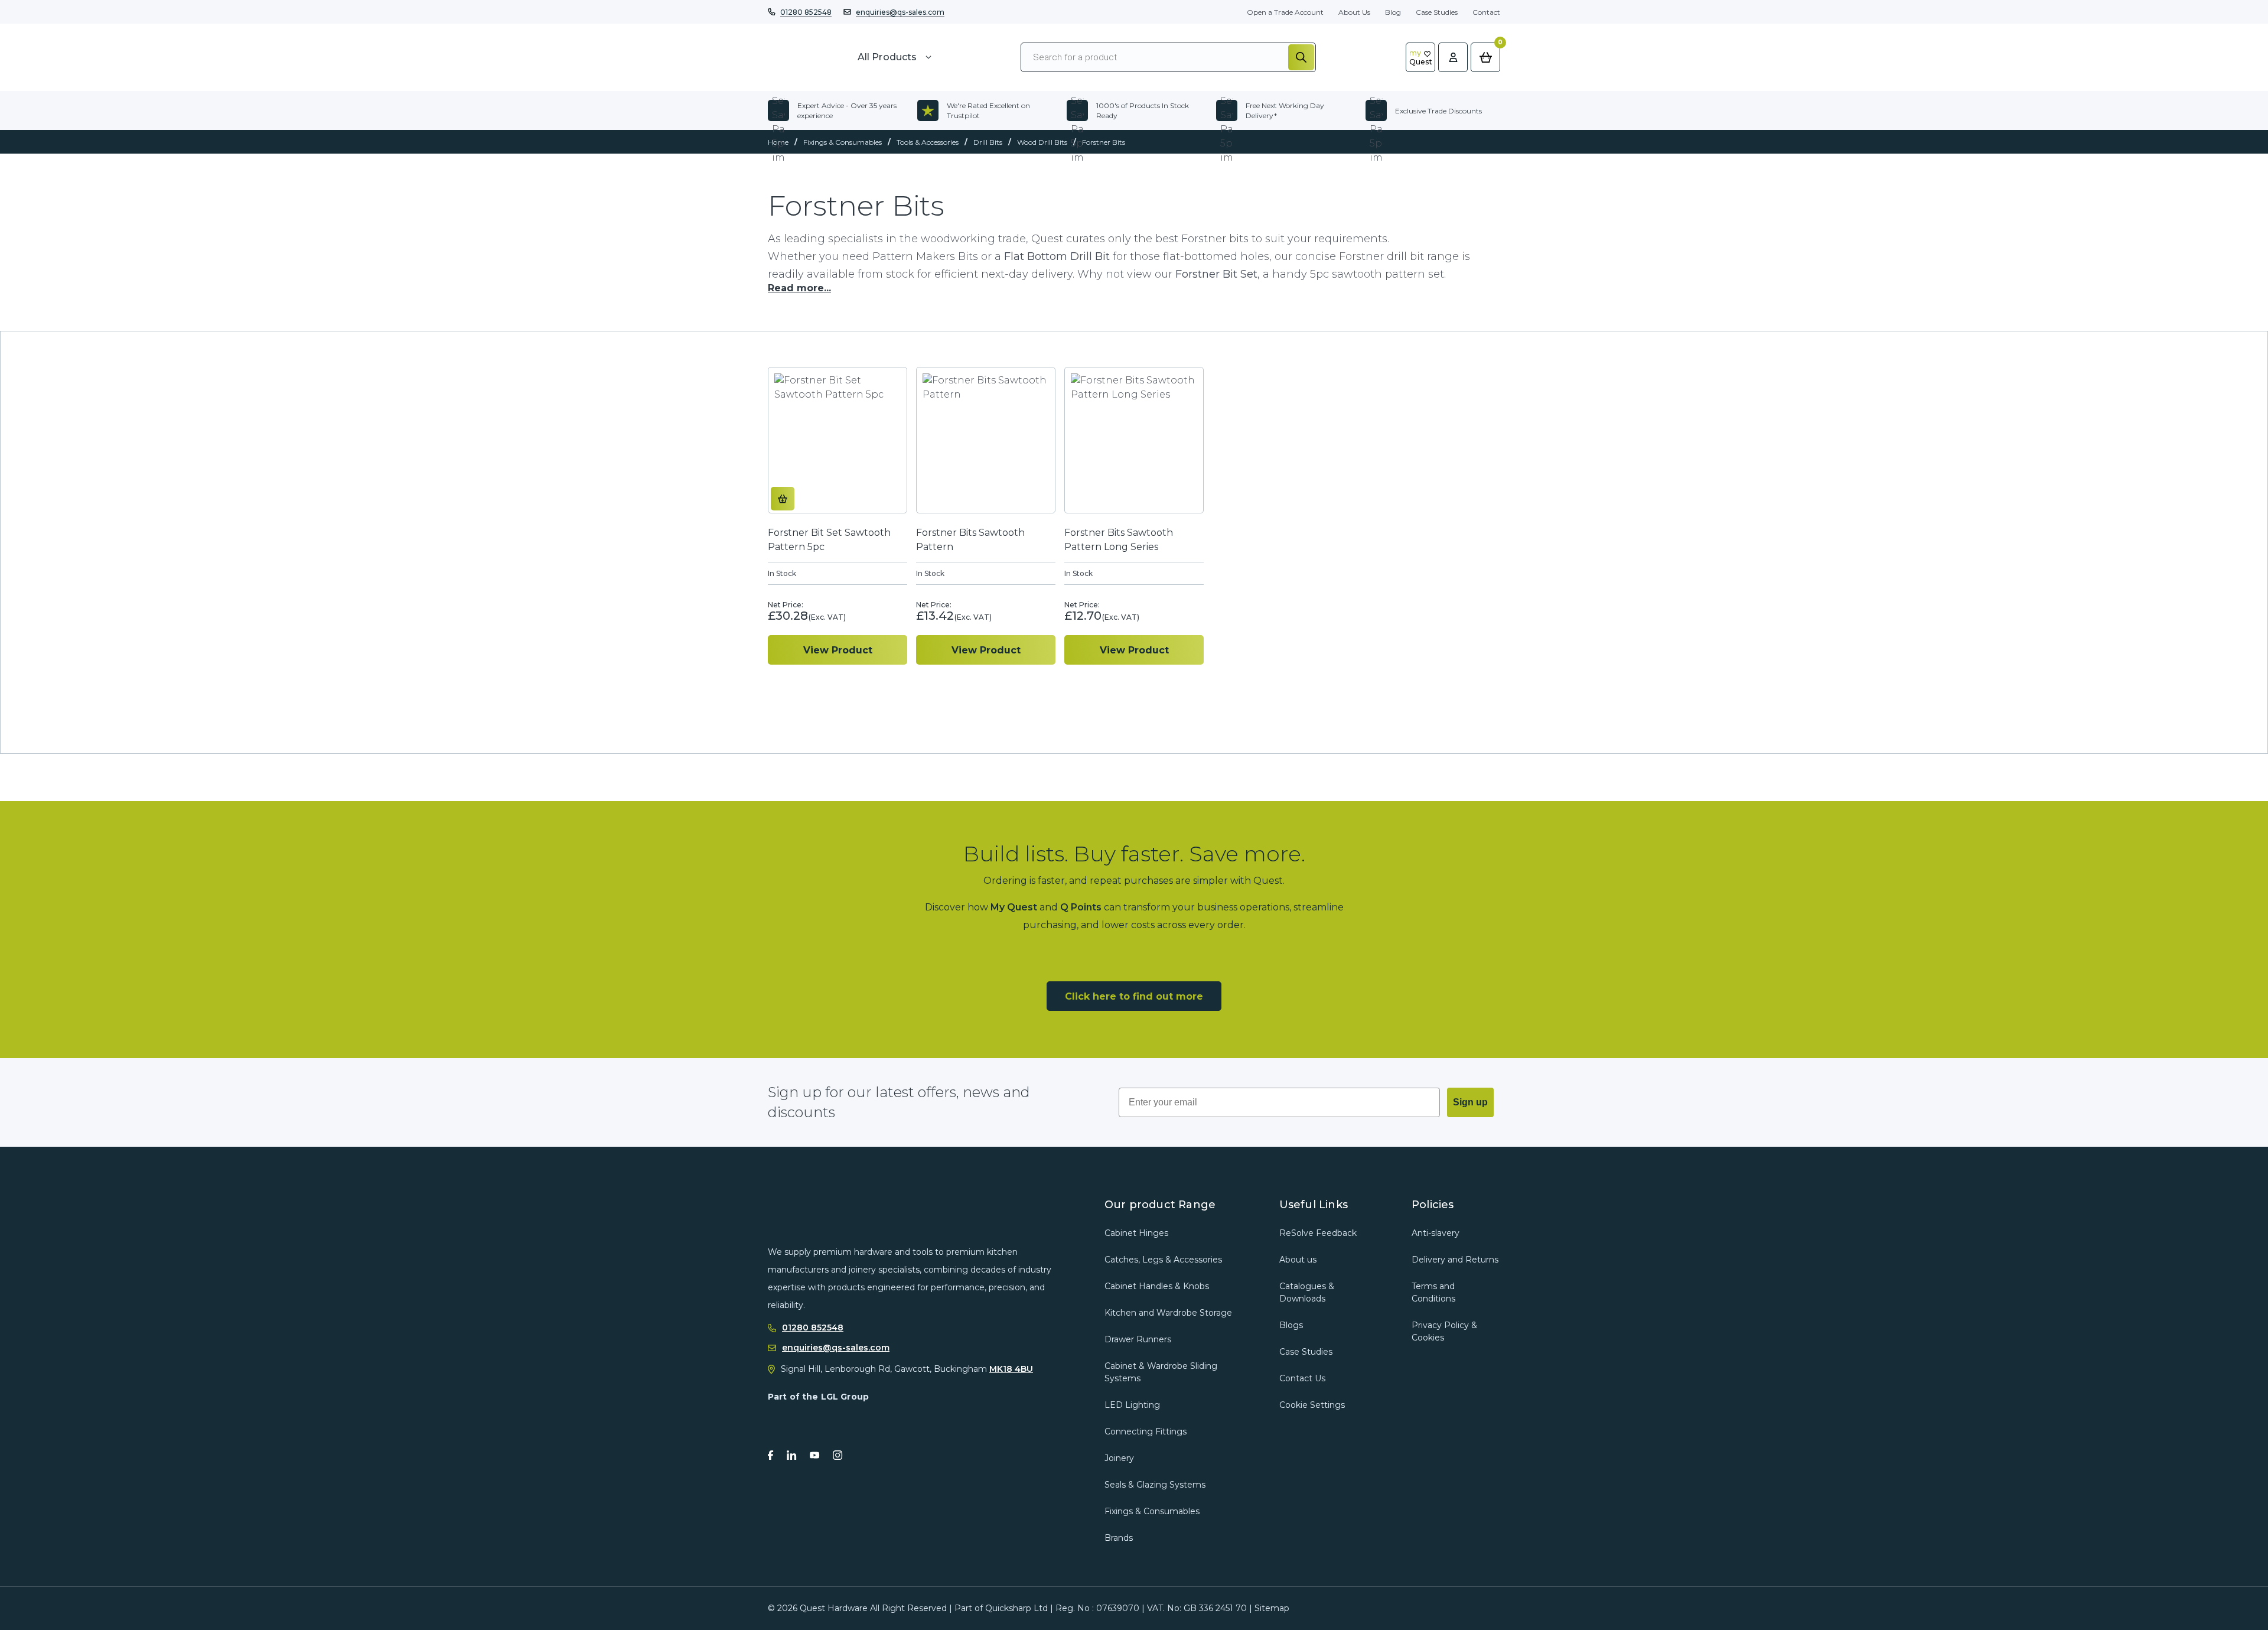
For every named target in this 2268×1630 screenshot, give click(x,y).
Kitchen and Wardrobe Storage (1168, 1313)
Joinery (1119, 1458)
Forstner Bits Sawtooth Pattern (970, 540)
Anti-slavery (1436, 1233)
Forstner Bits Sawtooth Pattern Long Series (1119, 540)
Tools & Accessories (928, 142)
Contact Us (1302, 1378)
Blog (1393, 12)
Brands (1119, 1538)
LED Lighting (1132, 1405)
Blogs (1291, 1325)
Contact (1486, 12)
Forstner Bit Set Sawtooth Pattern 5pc (829, 540)
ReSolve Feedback (1318, 1233)
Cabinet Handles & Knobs (1157, 1286)
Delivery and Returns (1455, 1260)
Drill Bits (988, 142)
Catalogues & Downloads (1307, 1292)
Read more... (799, 288)
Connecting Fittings (1146, 1431)
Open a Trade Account (1285, 12)
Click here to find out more (1134, 996)
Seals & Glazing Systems (1155, 1485)
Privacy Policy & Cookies (1444, 1331)
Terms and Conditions (1433, 1292)
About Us (1354, 12)
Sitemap (1272, 1608)
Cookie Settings (1312, 1405)
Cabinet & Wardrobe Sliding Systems (1161, 1372)
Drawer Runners (1138, 1339)
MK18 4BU (1011, 1369)
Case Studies (1437, 12)
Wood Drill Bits (1042, 142)
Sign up (1470, 1102)
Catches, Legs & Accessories (1163, 1260)
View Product (838, 650)
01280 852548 (806, 12)
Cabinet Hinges (1136, 1233)
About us (1298, 1260)
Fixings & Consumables (843, 142)
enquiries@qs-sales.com (900, 12)
